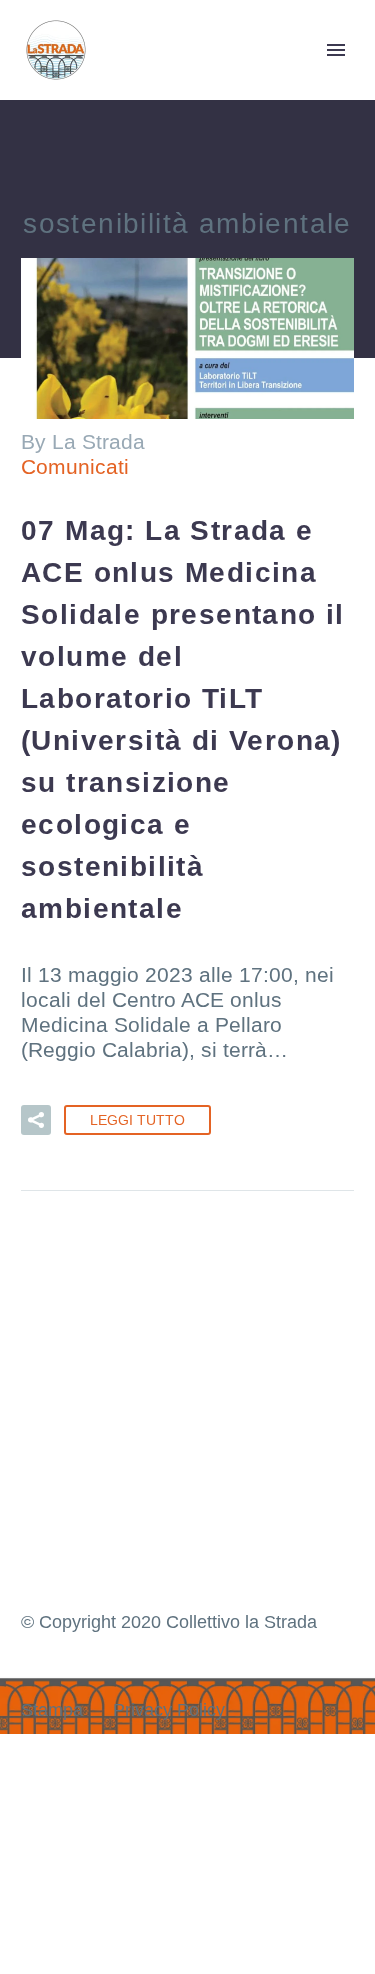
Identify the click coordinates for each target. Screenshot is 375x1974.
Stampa (52, 1710)
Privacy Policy (169, 1710)
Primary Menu (336, 50)
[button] (36, 1120)
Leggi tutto (137, 1120)
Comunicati (75, 466)
